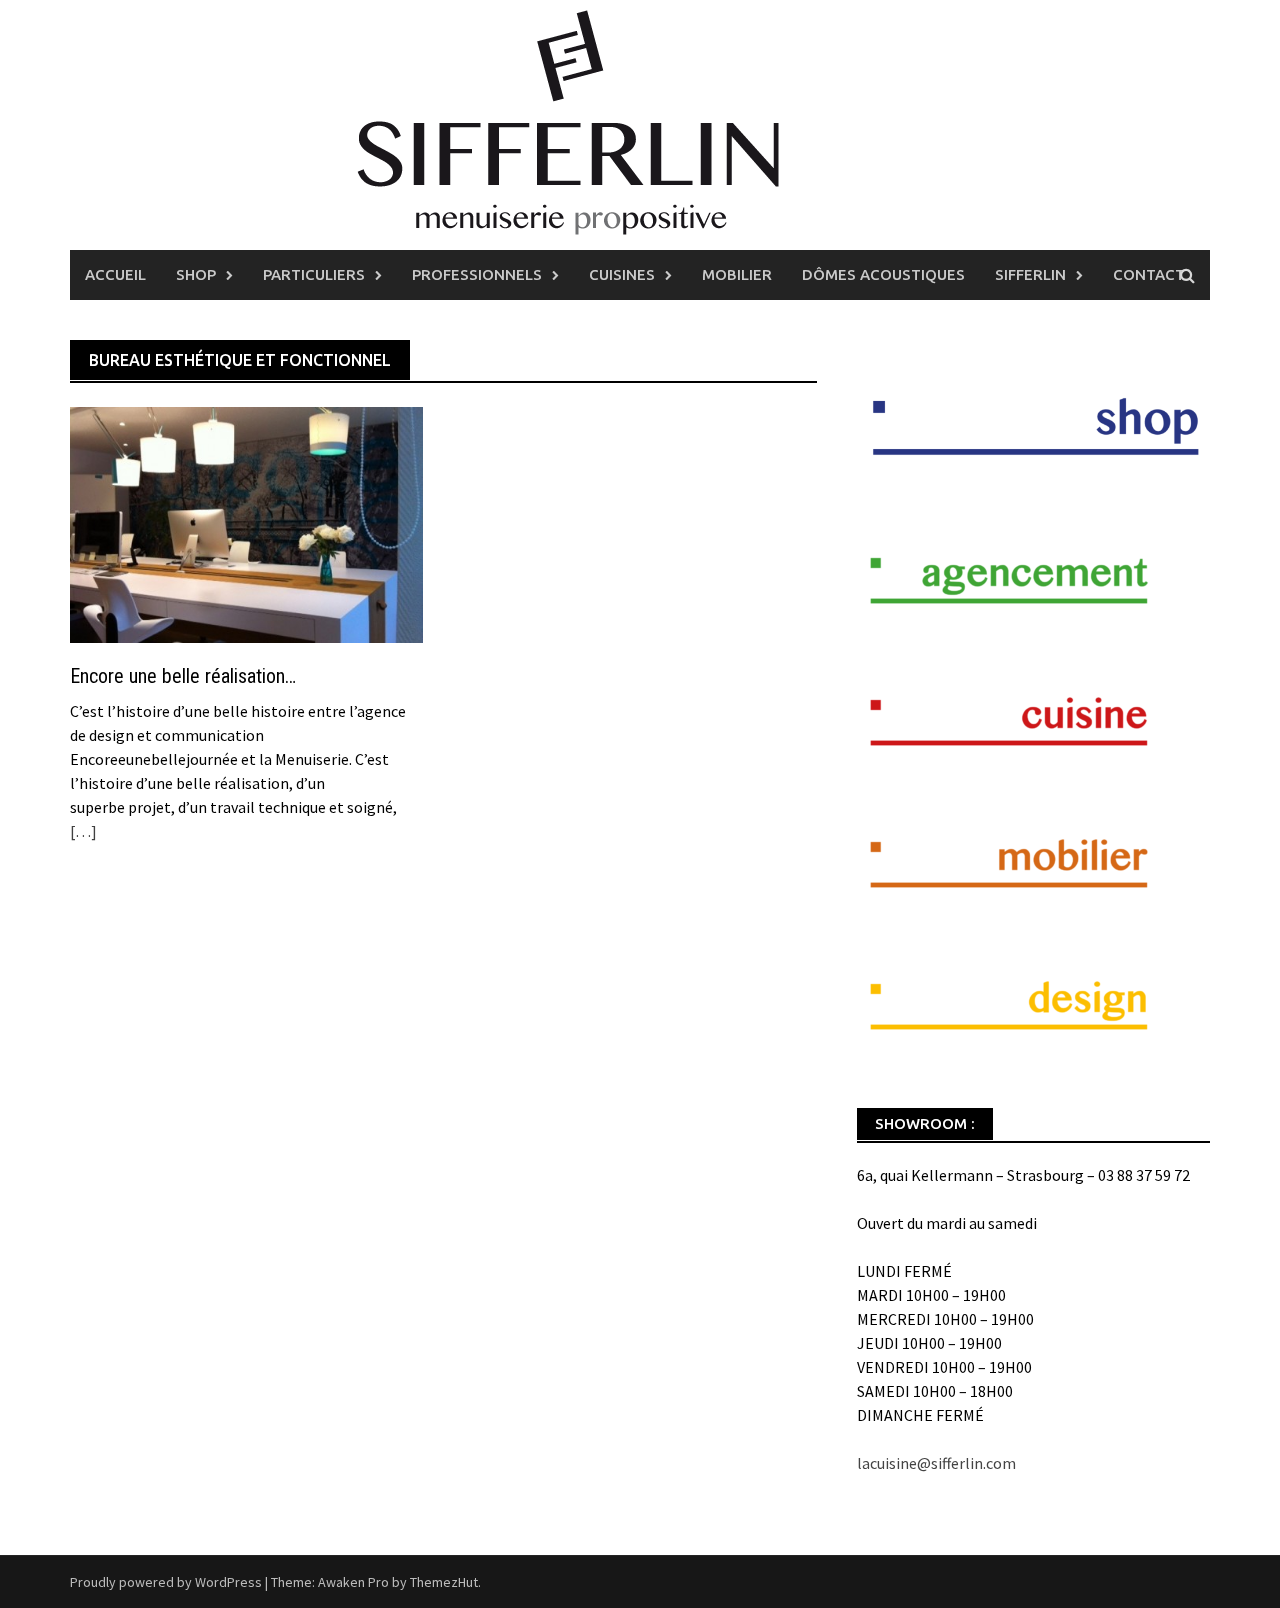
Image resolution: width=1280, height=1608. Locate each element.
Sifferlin (1030, 274)
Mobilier (737, 274)
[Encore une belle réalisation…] (246, 523)
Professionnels (477, 274)
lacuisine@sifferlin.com (936, 1463)
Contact (1149, 274)
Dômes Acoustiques (883, 274)
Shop (196, 274)
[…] (83, 831)
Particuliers (314, 274)
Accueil (115, 274)
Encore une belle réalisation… (183, 676)
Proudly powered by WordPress (166, 1582)
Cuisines (622, 274)
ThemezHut (444, 1582)
